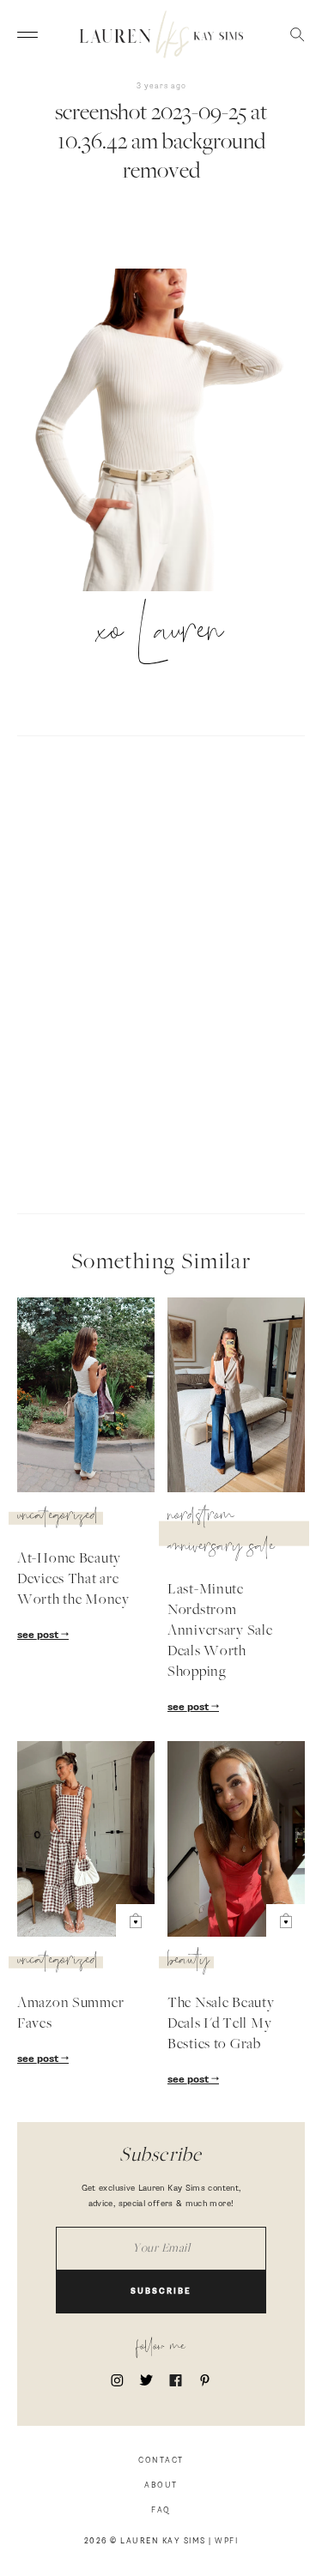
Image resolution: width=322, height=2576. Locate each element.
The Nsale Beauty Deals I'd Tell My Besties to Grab (221, 2024)
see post (39, 1636)
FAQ (161, 2510)
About (161, 2485)
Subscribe (161, 2292)
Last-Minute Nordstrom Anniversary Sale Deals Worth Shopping (220, 1631)
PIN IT (170, 431)
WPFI (226, 2541)
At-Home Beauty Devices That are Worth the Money (73, 1580)
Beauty (188, 1962)
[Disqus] (161, 972)
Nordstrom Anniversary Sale (221, 1533)
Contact (161, 2461)
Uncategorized (58, 1518)
